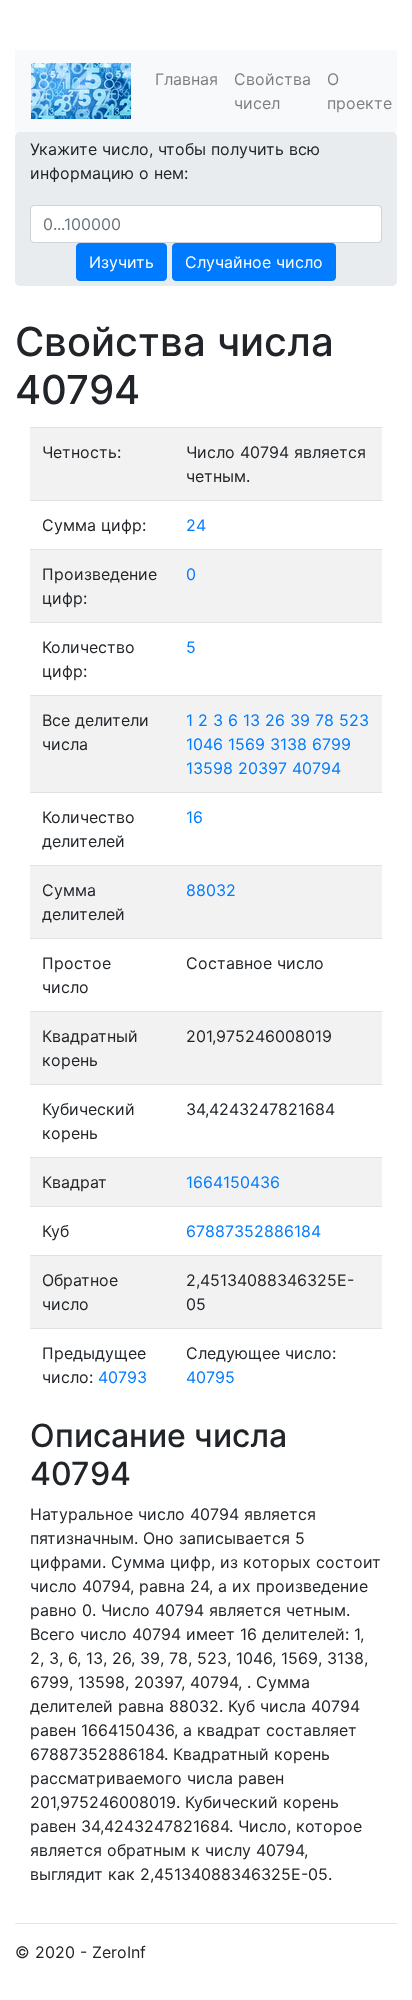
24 (196, 525)
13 (251, 720)
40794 (316, 768)
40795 (210, 1377)
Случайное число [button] (254, 262)
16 (194, 817)
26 (275, 720)
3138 (288, 744)
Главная (186, 79)
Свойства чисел (272, 91)
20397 (262, 768)
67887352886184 (253, 1231)
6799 (331, 744)
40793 (122, 1377)
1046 (204, 744)
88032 (211, 890)
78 (324, 720)
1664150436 (233, 1182)
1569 (246, 744)
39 (300, 720)
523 (354, 720)
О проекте (359, 91)
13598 (209, 768)
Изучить (121, 262)
